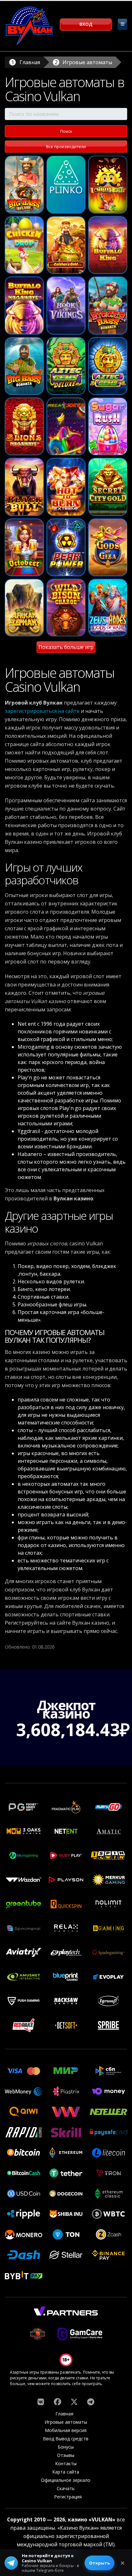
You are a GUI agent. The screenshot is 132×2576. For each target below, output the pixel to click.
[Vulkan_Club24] (91, 2402)
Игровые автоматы (87, 62)
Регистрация (68, 2497)
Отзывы (66, 2455)
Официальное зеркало (66, 2480)
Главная (30, 62)
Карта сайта (66, 2472)
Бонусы (66, 2447)
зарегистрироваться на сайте (42, 711)
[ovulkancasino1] (41, 2402)
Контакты (66, 2463)
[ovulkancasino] (57, 2402)
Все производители (66, 147)
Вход (86, 24)
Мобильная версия (66, 2430)
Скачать (66, 2488)
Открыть (99, 2563)
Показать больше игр (66, 647)
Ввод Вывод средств (66, 2439)
